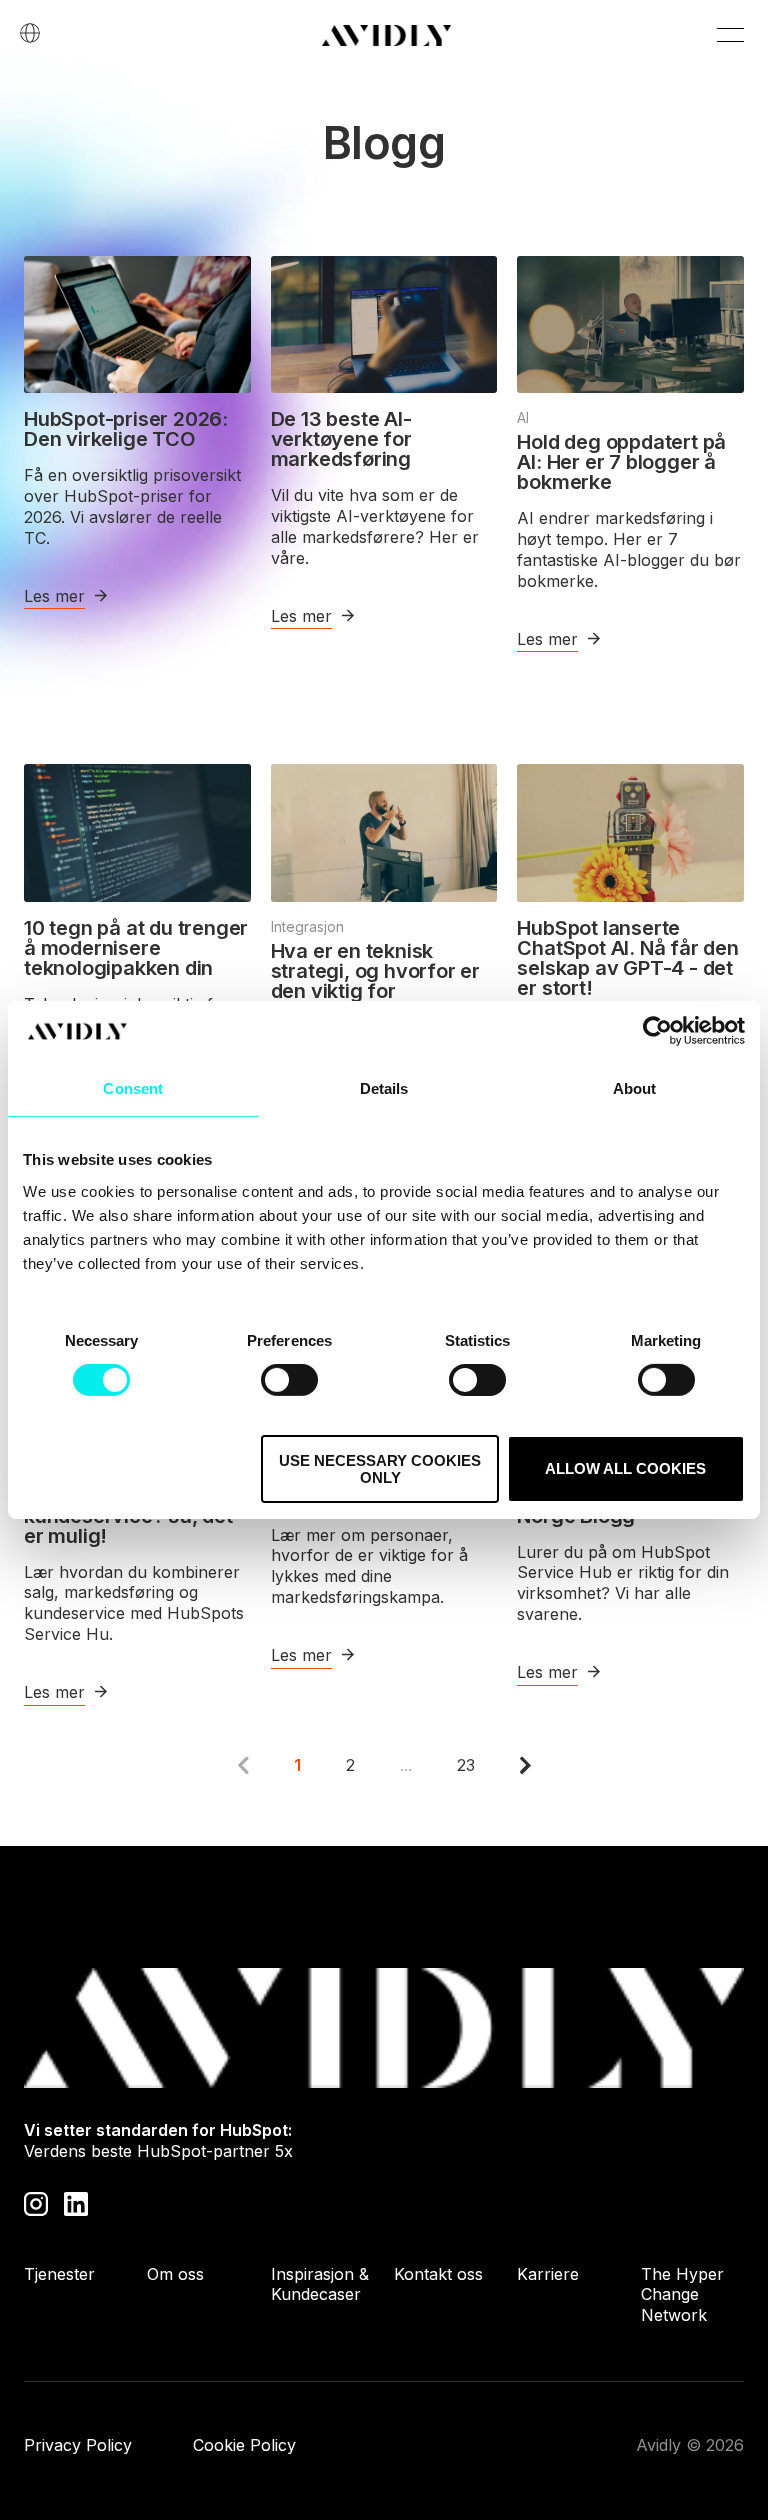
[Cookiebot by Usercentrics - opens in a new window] (657, 1031)
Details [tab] (384, 1088)
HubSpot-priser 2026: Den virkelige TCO (126, 429)
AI (523, 417)
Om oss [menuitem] (175, 2274)
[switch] (289, 1380)
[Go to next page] (525, 1765)
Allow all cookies (625, 1468)
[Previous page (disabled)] (243, 1765)
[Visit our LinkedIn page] (76, 2202)
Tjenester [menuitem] (59, 2274)
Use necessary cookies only (380, 1469)
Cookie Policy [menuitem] (244, 2445)
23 (466, 1765)
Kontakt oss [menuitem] (438, 2274)
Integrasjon (307, 926)
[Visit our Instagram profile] (36, 2202)
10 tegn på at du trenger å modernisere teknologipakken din (136, 948)
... (406, 1765)
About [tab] (635, 1088)
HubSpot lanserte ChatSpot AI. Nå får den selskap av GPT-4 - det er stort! (627, 958)
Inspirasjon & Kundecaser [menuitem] (320, 2284)
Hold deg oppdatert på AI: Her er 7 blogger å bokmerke (621, 462)
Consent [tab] (133, 1088)
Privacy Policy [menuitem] (78, 2445)
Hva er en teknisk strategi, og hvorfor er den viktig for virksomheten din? (375, 981)
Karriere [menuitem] (548, 2274)
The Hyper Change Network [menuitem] (682, 2295)
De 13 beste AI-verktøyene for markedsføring (341, 439)
